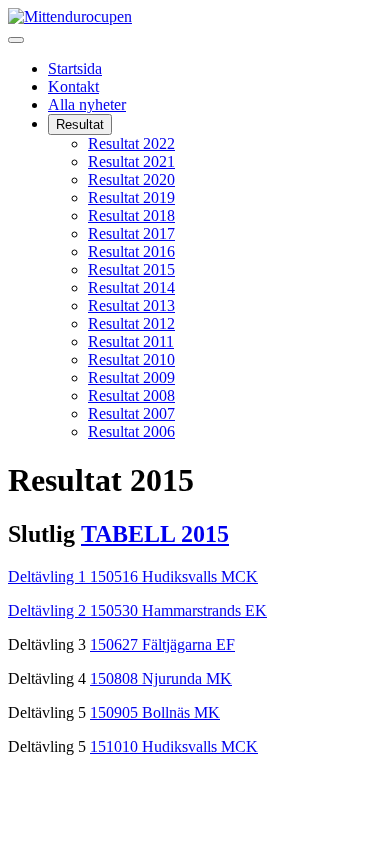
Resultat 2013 (131, 305)
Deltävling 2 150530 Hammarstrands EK (137, 610)
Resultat (80, 124)
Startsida (75, 68)
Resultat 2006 (131, 431)
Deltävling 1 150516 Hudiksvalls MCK (133, 576)
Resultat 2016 (131, 251)
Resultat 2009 (131, 377)
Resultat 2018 (131, 215)
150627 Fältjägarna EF (162, 644)
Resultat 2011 (131, 341)
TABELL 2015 (155, 534)
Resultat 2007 (131, 413)
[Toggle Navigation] (16, 40)
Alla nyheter (87, 104)
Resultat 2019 (131, 197)
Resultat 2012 (131, 323)
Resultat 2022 (131, 143)
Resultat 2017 (131, 233)
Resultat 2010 (131, 359)
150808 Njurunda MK (161, 678)
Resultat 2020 (131, 179)
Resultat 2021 (131, 161)
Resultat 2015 (131, 269)
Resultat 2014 (131, 287)
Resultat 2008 (131, 395)
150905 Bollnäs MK (155, 712)
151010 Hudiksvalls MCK (174, 746)
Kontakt (73, 86)
